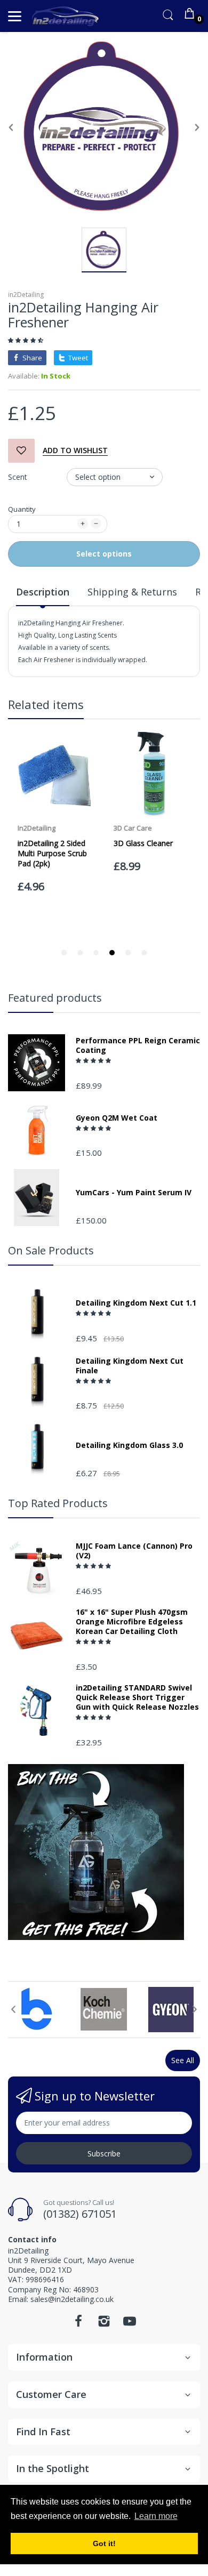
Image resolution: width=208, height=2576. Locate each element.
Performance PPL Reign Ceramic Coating (138, 1045)
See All (183, 2060)
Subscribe (104, 2154)
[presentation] (13, 2009)
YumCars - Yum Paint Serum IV (134, 1193)
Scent (18, 477)
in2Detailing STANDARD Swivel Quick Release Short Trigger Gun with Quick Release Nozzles (137, 1697)
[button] (26, 340)
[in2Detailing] (65, 16)
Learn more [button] (156, 2516)
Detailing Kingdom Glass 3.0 (129, 1445)
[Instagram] (104, 2324)
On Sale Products (51, 1250)
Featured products (55, 998)
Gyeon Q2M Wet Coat (117, 1118)
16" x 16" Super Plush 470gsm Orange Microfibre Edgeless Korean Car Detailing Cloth (132, 1622)
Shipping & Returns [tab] (132, 592)
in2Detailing (26, 295)
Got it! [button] (104, 2543)
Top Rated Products (58, 1503)
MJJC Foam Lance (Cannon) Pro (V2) (134, 1551)
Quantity (22, 509)
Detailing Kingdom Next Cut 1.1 (136, 1303)
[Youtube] (130, 2324)
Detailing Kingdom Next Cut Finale (130, 1366)
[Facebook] (78, 2324)
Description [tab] (43, 592)
